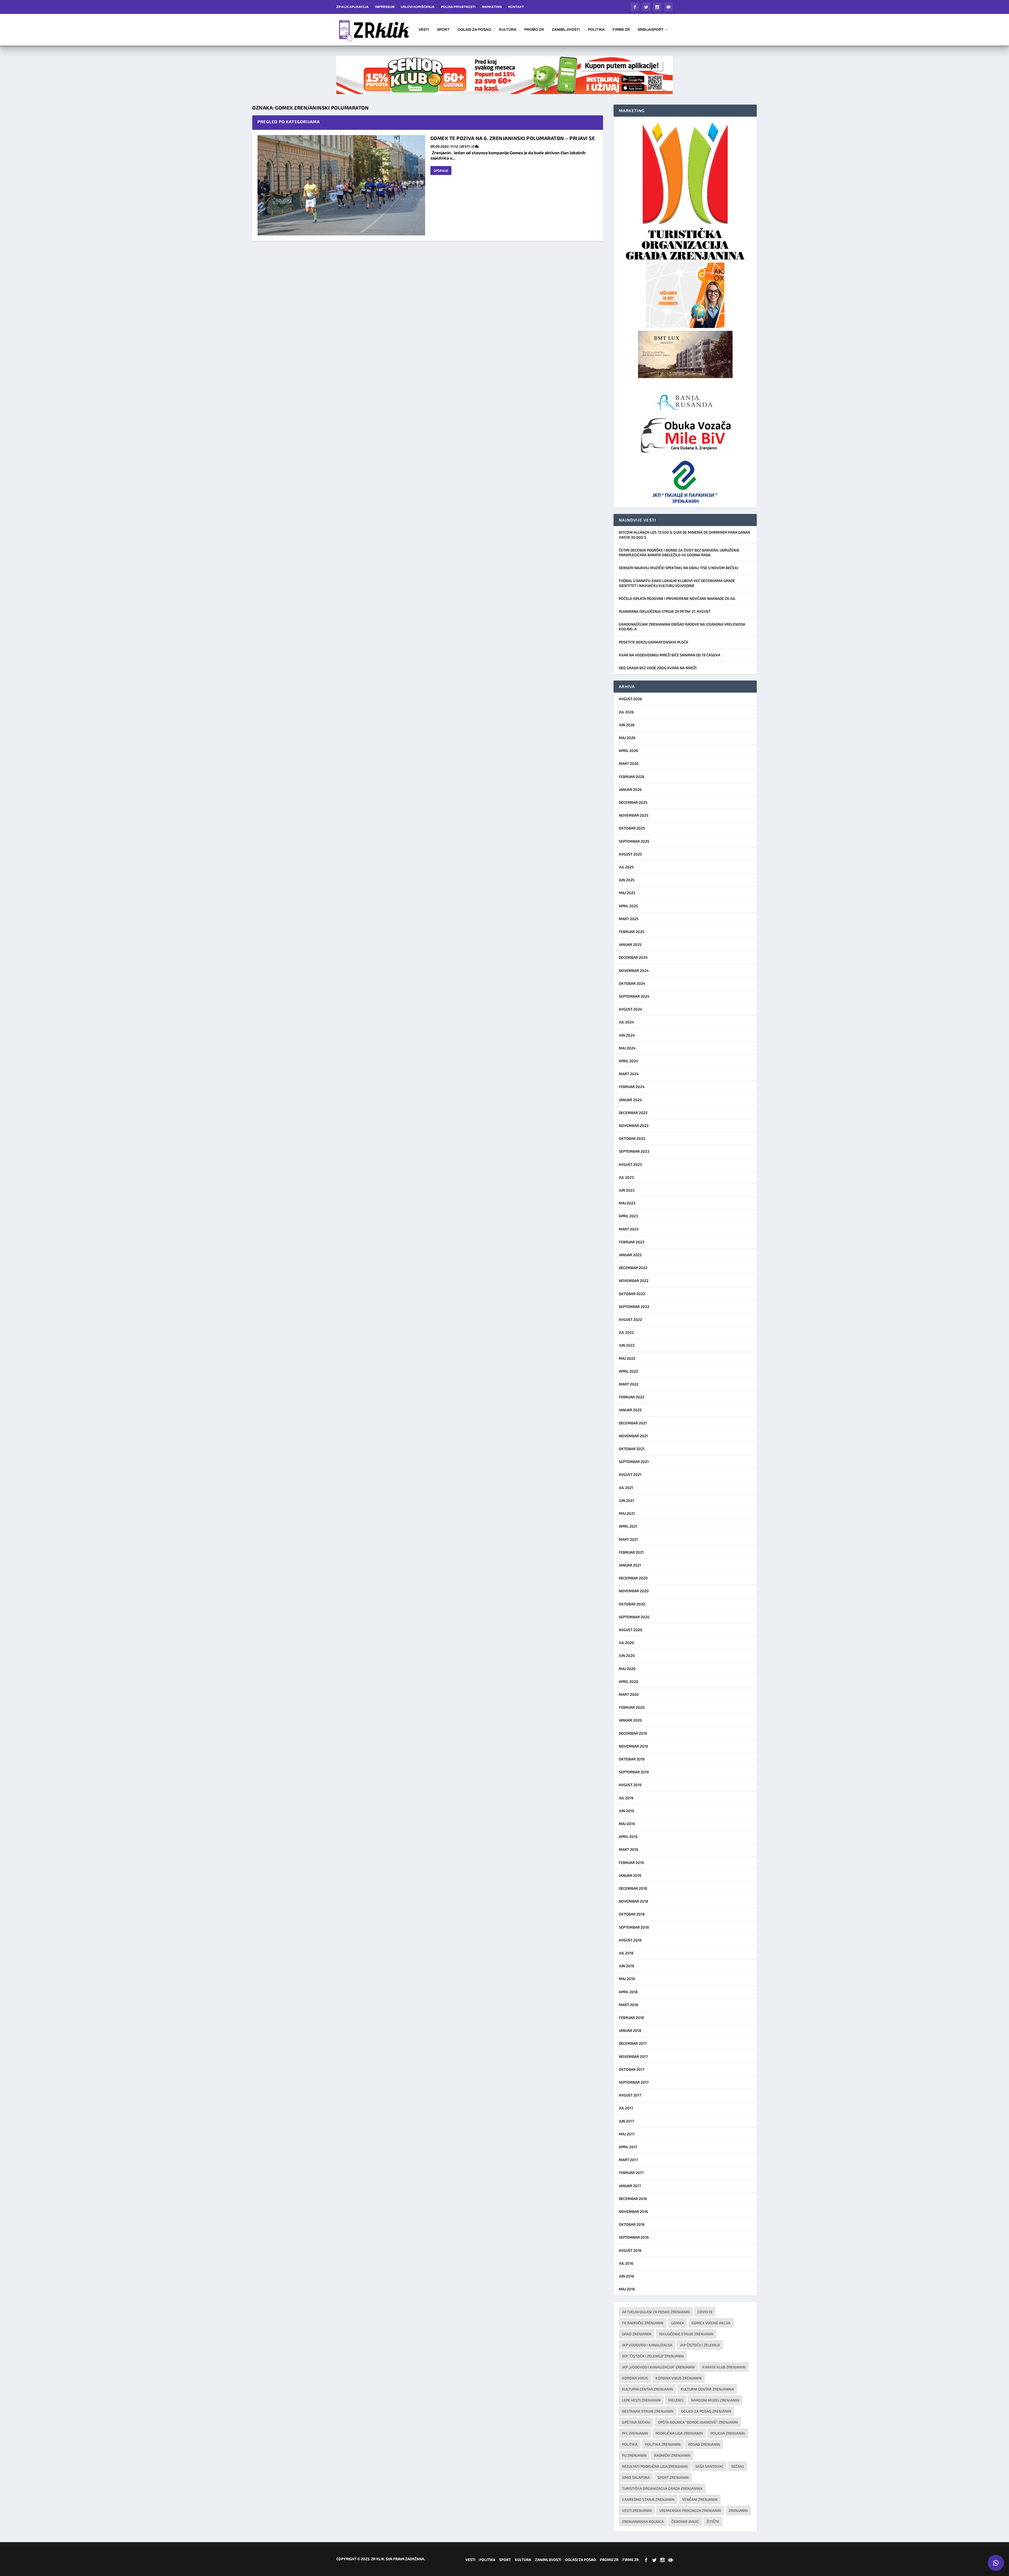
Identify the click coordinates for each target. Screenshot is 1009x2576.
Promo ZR (534, 30)
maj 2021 (627, 1513)
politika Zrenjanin (663, 2444)
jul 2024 (626, 1022)
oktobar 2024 (632, 983)
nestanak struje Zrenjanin (648, 2411)
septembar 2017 (634, 2082)
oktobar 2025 (632, 828)
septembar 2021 (634, 1462)
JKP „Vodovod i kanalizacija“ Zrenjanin (658, 2367)
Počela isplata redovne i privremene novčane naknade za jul (677, 598)
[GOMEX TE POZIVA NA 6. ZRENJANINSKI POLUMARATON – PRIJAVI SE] (341, 185)
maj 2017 (627, 2134)
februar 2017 (631, 2173)
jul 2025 (626, 867)
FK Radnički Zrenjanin (643, 2323)
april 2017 (628, 2147)
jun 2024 (627, 1035)
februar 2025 (632, 932)
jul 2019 (626, 1798)
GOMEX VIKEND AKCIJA (711, 2323)
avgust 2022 (630, 1319)
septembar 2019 (634, 1772)
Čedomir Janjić (685, 2521)
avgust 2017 (630, 2095)
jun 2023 (627, 1190)
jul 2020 (626, 1643)
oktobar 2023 (632, 1138)
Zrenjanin (738, 2510)
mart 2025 (629, 919)
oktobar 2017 (632, 2069)
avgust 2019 (630, 1785)
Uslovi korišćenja (418, 7)
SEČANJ (738, 2466)
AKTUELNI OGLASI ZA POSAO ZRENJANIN (656, 2312)
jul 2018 (626, 1953)
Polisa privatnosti (458, 7)
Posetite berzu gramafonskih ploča (653, 642)
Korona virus (635, 2378)
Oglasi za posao (474, 30)
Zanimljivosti (566, 30)
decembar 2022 (633, 1268)
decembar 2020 (633, 1578)
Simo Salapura (636, 2477)
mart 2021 (628, 1539)
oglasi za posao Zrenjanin (706, 2411)
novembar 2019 (633, 1746)
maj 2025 (627, 893)
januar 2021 (630, 1565)
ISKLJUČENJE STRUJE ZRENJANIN (686, 2334)
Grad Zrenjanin (637, 2334)
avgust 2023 (630, 1164)
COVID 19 (705, 2312)
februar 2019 (631, 1863)
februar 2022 (632, 1397)
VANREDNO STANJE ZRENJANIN (648, 2499)
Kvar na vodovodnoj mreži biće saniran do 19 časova (670, 655)
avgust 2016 (630, 2250)
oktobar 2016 (632, 2224)
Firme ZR (621, 30)
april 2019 (628, 1836)
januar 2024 (630, 1100)
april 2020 (629, 1681)
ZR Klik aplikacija (352, 7)
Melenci (676, 2400)
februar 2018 (631, 2018)
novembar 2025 (634, 815)
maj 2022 (627, 1358)
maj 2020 (627, 1669)
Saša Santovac (709, 2466)
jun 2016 (626, 2276)
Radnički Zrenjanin (672, 2455)
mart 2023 (629, 1229)
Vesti (424, 30)
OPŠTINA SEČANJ (636, 2422)
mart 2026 (629, 763)
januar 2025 (630, 944)
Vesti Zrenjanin (637, 2510)
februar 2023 (632, 1242)
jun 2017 (626, 2121)
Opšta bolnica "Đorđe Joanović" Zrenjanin (698, 2422)
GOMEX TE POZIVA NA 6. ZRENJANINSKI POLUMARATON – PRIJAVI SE (513, 138)
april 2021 (628, 1526)
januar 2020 (630, 1720)
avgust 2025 (630, 854)
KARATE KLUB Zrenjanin (724, 2367)
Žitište (713, 2521)
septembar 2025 (634, 841)
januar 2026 (630, 789)
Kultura (508, 30)
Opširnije (441, 171)
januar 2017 (630, 2186)
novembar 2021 (633, 1436)
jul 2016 (626, 2263)
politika (630, 2444)
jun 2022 (627, 1345)
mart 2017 (628, 2160)
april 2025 (628, 906)
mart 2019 (628, 1849)
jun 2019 (626, 1811)
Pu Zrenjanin (634, 2455)
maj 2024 (627, 1048)
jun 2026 (627, 725)
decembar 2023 (633, 1113)
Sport (443, 30)
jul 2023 (626, 1177)
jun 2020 (627, 1655)
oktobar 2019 (632, 1759)
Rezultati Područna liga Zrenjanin (655, 2466)
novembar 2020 (634, 1591)
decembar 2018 (633, 1888)
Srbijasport (651, 30)
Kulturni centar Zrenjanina (707, 2389)
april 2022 (628, 1371)
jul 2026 (626, 712)
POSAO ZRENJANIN (704, 2444)
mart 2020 (629, 1694)
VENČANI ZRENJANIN (700, 2499)
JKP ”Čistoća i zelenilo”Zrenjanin (653, 2356)
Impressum (385, 7)
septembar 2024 (634, 996)
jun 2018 (627, 1966)
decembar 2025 (633, 802)
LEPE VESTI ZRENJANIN (641, 2400)
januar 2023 (630, 1255)
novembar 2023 (634, 1125)
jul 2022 (626, 1332)
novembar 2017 (633, 2056)
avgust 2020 (630, 1630)
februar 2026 (632, 777)
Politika (596, 30)
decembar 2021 (633, 1423)
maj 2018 (627, 1979)
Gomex (678, 2323)
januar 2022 (630, 1410)
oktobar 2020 (632, 1604)
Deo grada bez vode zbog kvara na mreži (658, 668)
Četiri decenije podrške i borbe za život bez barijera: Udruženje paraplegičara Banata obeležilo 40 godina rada (679, 552)
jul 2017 (626, 2108)
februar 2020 (632, 1707)
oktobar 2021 (632, 1449)
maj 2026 (627, 738)
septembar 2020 (634, 1617)
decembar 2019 (633, 1733)
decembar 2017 (633, 2043)
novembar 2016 (633, 2211)
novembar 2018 (634, 1901)
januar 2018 (630, 2030)
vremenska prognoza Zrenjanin (690, 2510)
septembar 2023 (634, 1151)
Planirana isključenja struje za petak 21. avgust (665, 611)
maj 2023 (627, 1203)
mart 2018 (629, 2005)
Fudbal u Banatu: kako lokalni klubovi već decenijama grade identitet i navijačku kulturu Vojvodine (677, 583)
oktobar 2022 (632, 1294)
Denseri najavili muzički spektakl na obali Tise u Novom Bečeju (678, 568)
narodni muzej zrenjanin (715, 2400)
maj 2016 (627, 2289)
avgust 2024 (630, 1009)
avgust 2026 (630, 699)
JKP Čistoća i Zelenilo (700, 2345)
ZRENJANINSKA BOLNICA (643, 2521)
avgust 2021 (630, 1474)
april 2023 (628, 1216)
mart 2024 (629, 1074)
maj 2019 (627, 1824)
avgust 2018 (630, 1940)
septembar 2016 (634, 2237)
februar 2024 (632, 1087)
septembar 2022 (634, 1307)
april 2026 (628, 751)
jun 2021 (626, 1500)
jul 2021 (626, 1488)
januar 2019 (630, 1875)
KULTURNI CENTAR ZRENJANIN (647, 2389)
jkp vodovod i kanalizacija (647, 2345)
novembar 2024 (634, 970)
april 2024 (629, 1061)
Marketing (492, 7)
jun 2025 (627, 880)
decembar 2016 (633, 2199)
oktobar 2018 (632, 1914)
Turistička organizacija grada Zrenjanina (662, 2488)
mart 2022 (629, 1384)
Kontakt (516, 7)
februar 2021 (631, 1552)
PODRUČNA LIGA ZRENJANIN (679, 2433)
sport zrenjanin (673, 2477)
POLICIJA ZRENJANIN (728, 2433)
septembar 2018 (634, 1927)
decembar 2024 (633, 957)
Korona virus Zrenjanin (679, 2378)
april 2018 (628, 1992)
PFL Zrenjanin (635, 2433)
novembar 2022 (634, 1281)
